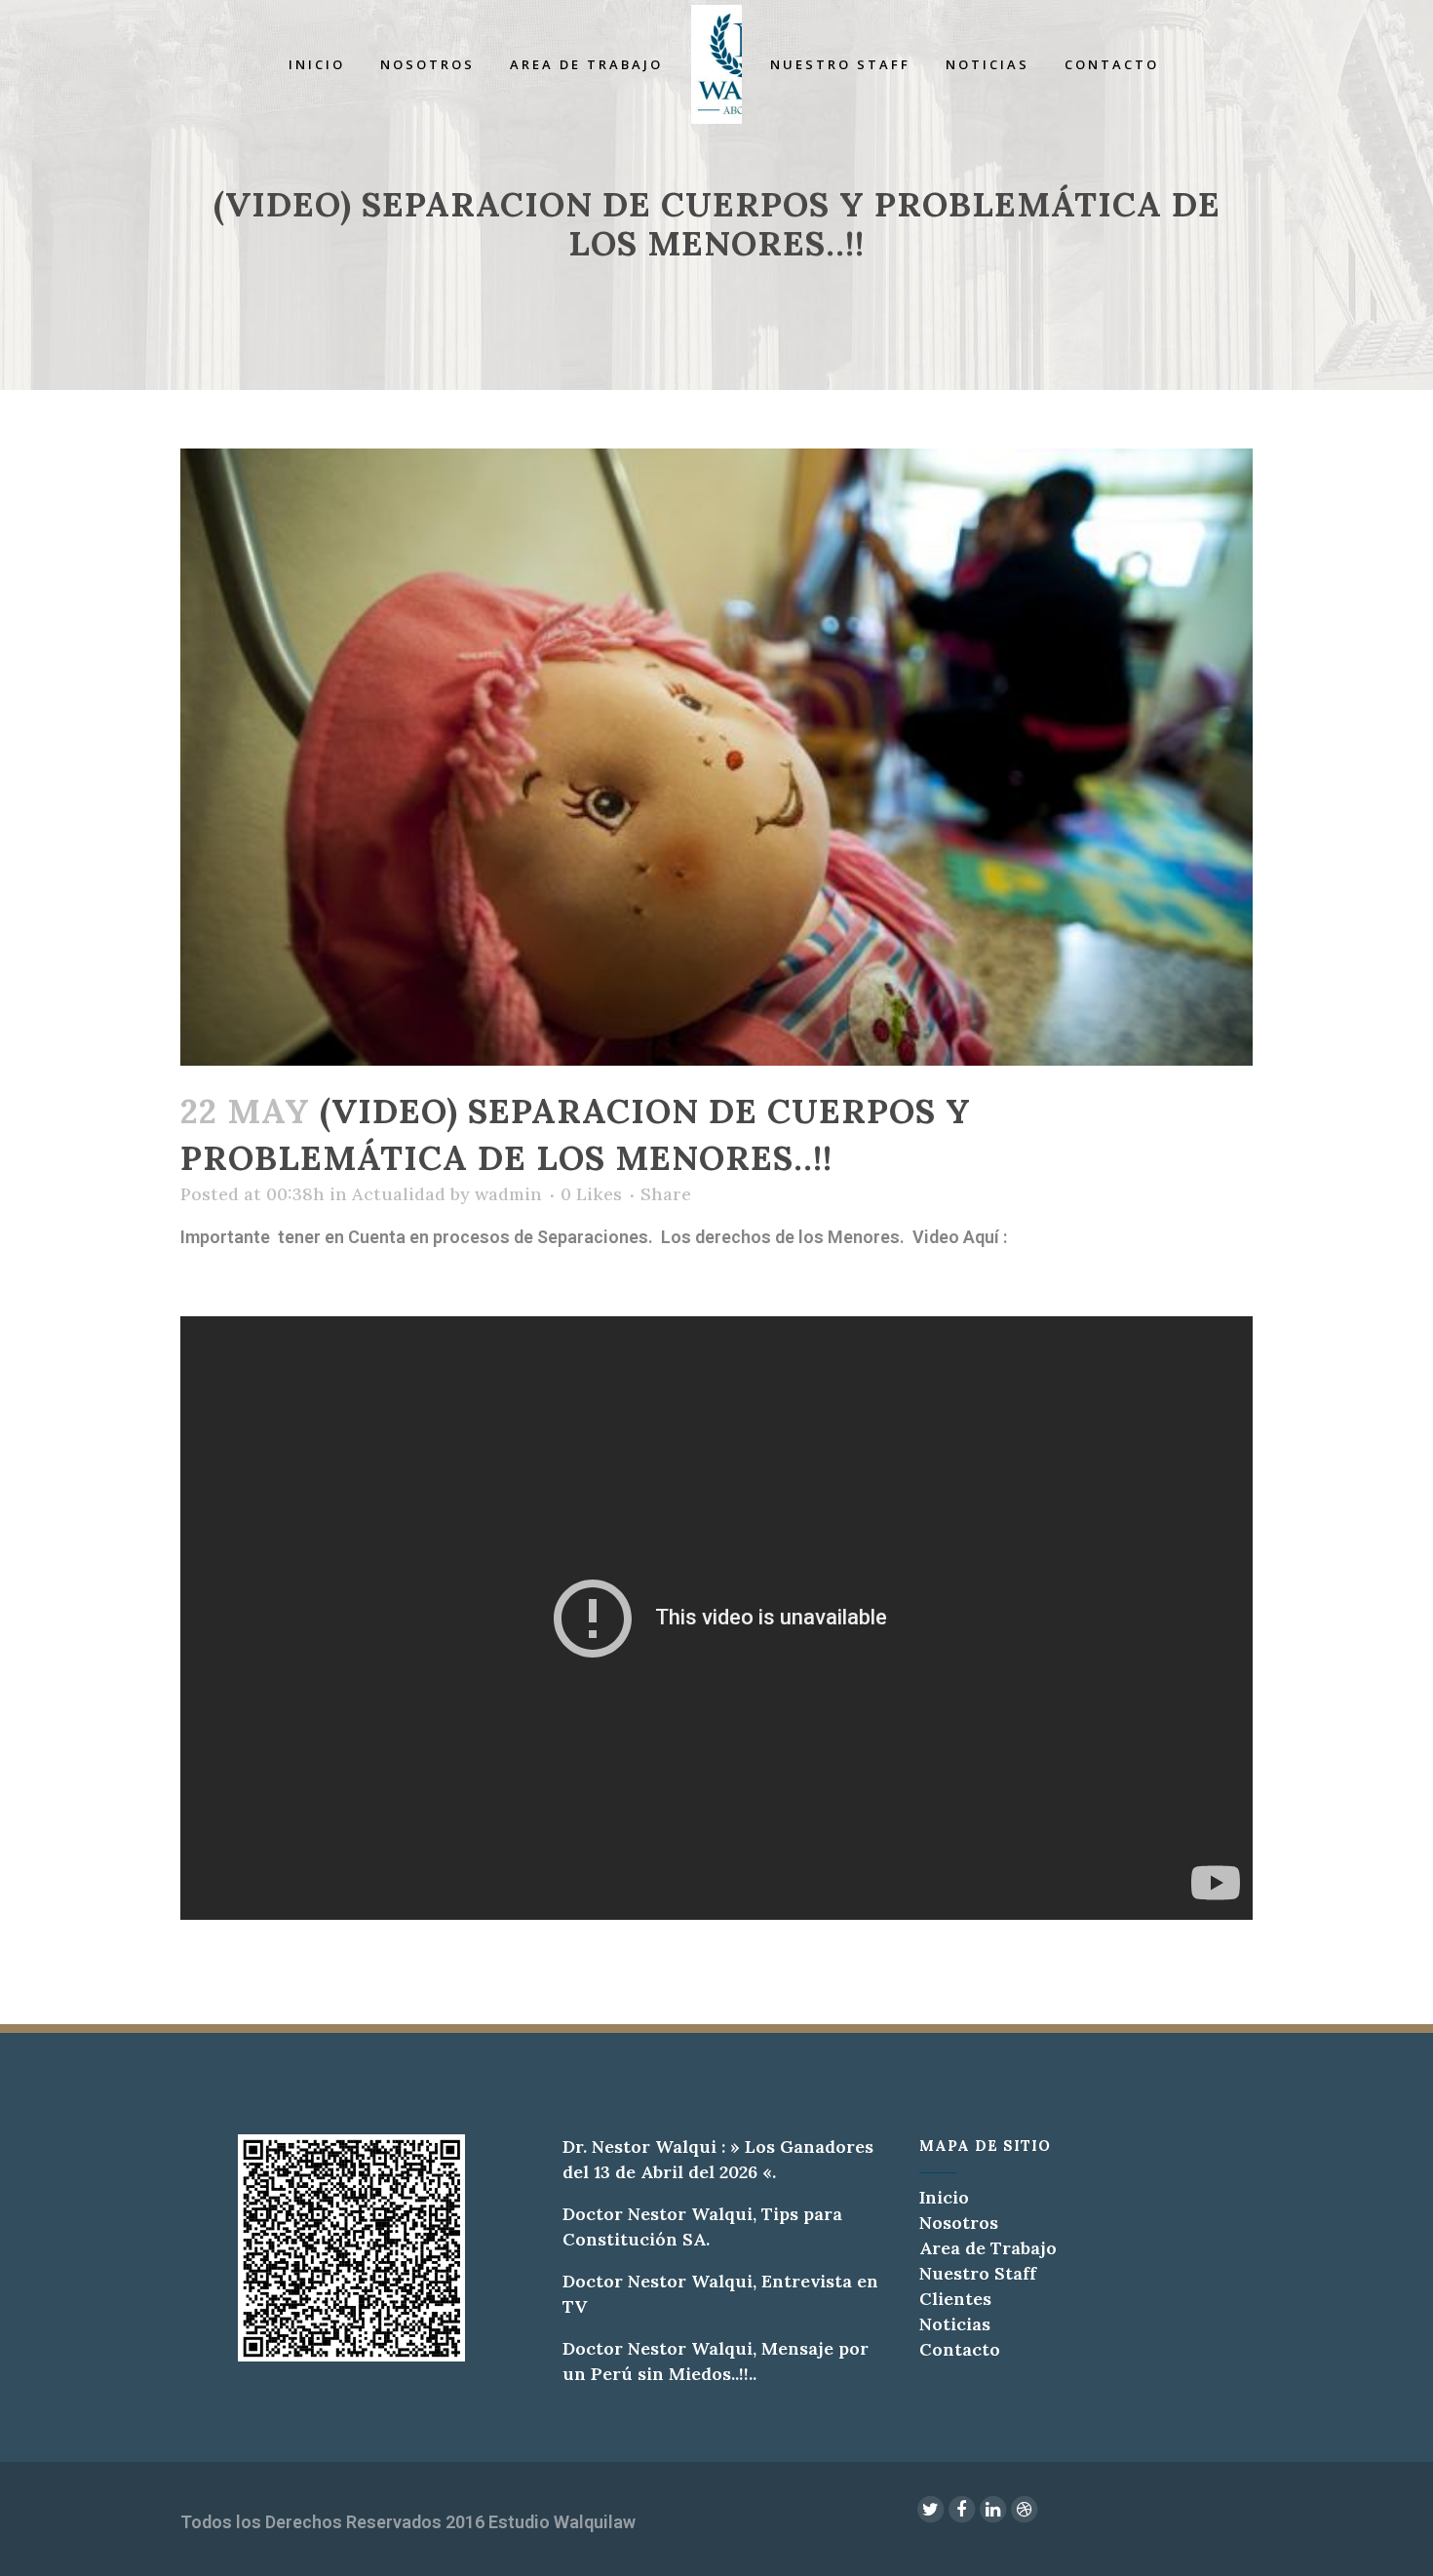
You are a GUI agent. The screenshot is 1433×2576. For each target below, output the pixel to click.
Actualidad (399, 1194)
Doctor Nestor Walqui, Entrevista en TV (720, 2294)
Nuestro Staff (978, 2273)
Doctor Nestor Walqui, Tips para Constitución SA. (702, 2226)
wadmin (508, 1194)
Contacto (960, 2349)
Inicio (944, 2197)
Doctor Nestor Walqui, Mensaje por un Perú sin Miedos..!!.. (716, 2361)
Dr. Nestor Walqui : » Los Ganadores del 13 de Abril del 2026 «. (718, 2159)
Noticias (955, 2324)
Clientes (955, 2299)
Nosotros (959, 2223)
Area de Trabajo (988, 2248)
